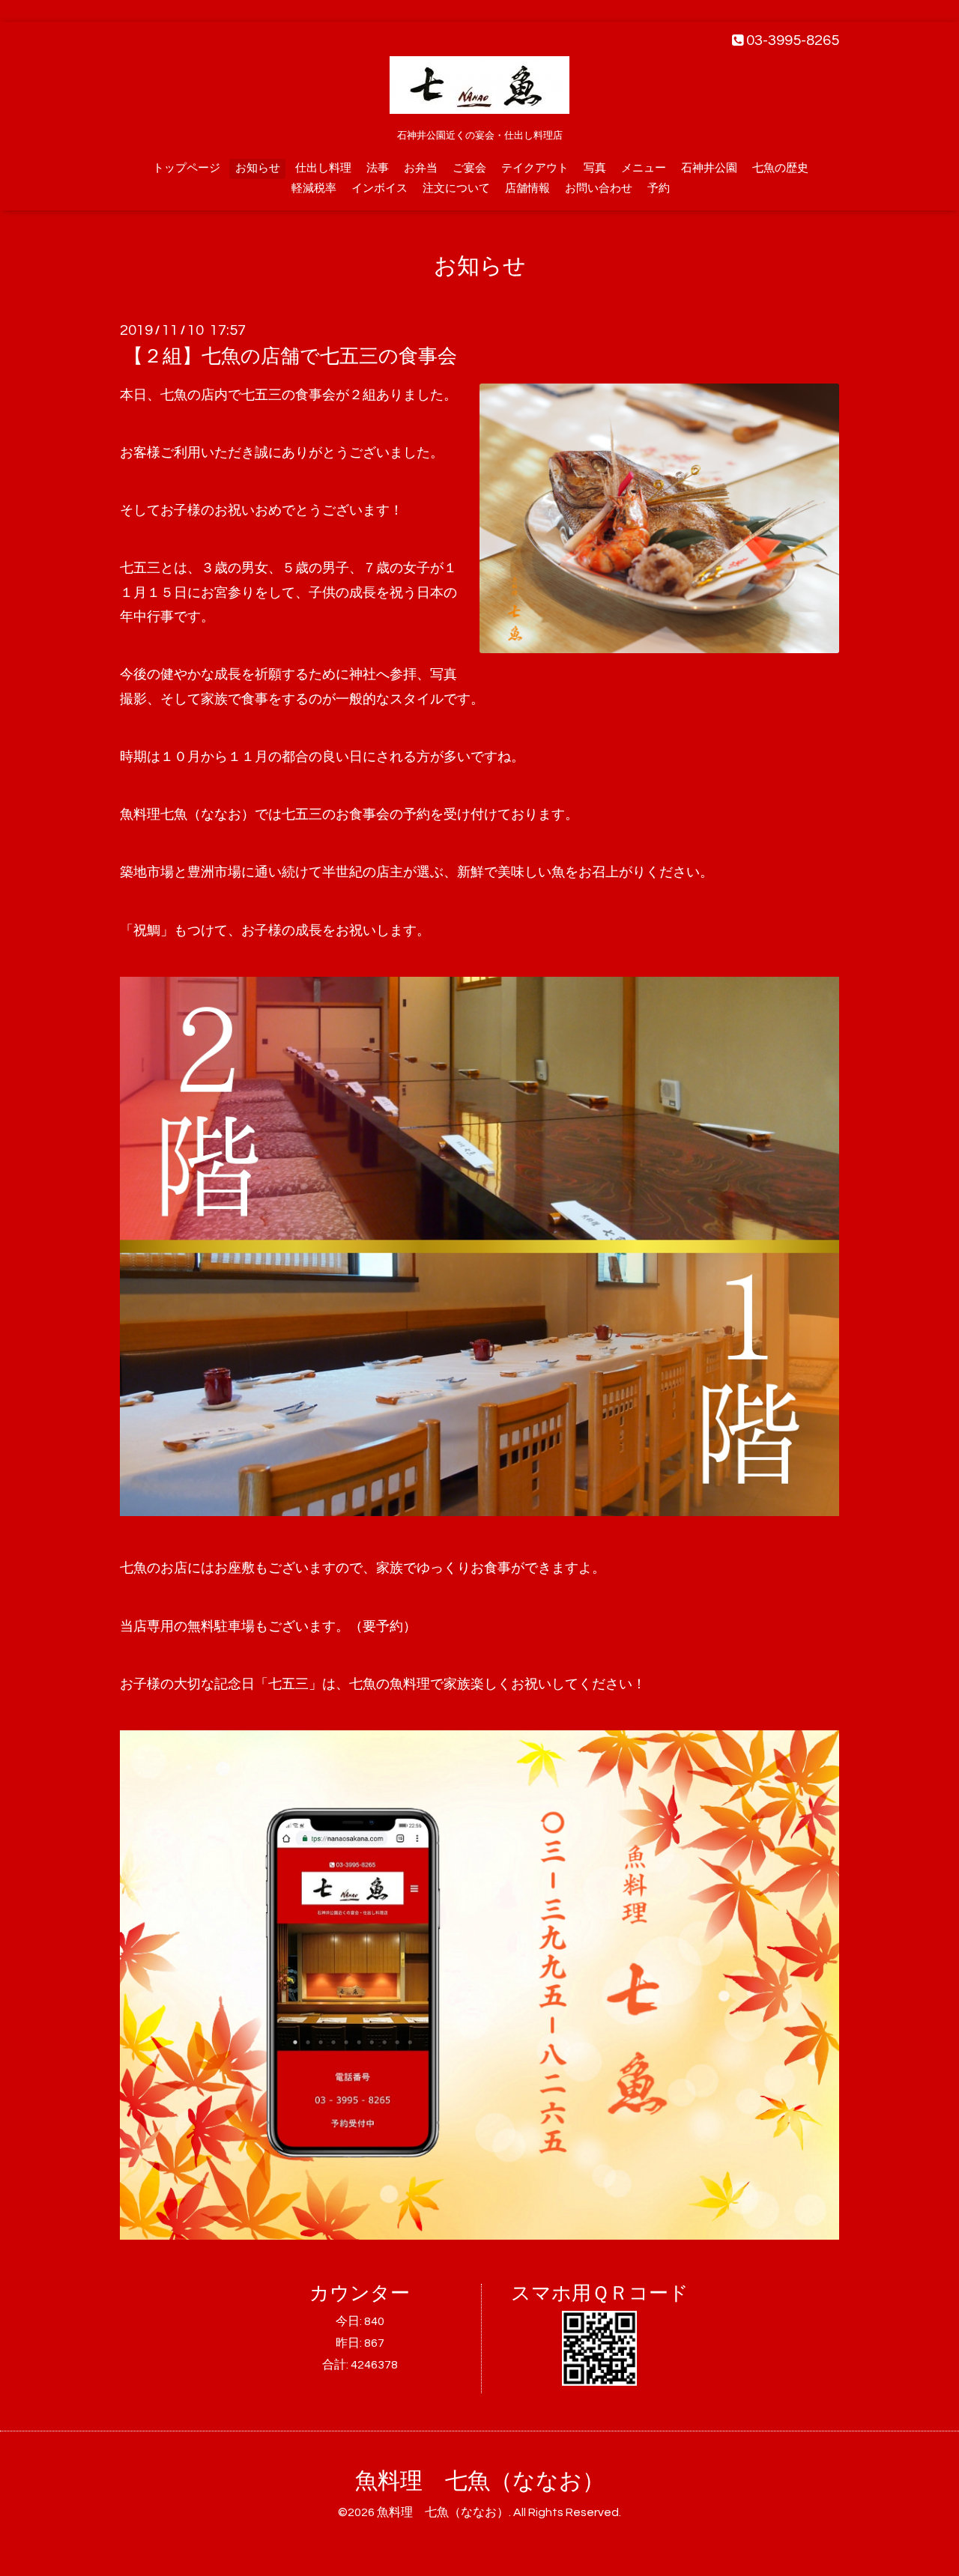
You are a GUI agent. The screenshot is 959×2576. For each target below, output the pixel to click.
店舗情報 (527, 188)
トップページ (187, 168)
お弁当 (421, 168)
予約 (659, 188)
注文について (456, 188)
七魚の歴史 (780, 168)
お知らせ (258, 168)
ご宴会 (469, 168)
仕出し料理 (323, 168)
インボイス (379, 188)
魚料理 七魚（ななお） (480, 2481)
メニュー (644, 168)
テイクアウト (535, 168)
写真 (595, 168)
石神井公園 (709, 168)
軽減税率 (314, 188)
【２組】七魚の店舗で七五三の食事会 (290, 357)
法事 (378, 168)
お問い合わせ (599, 188)
